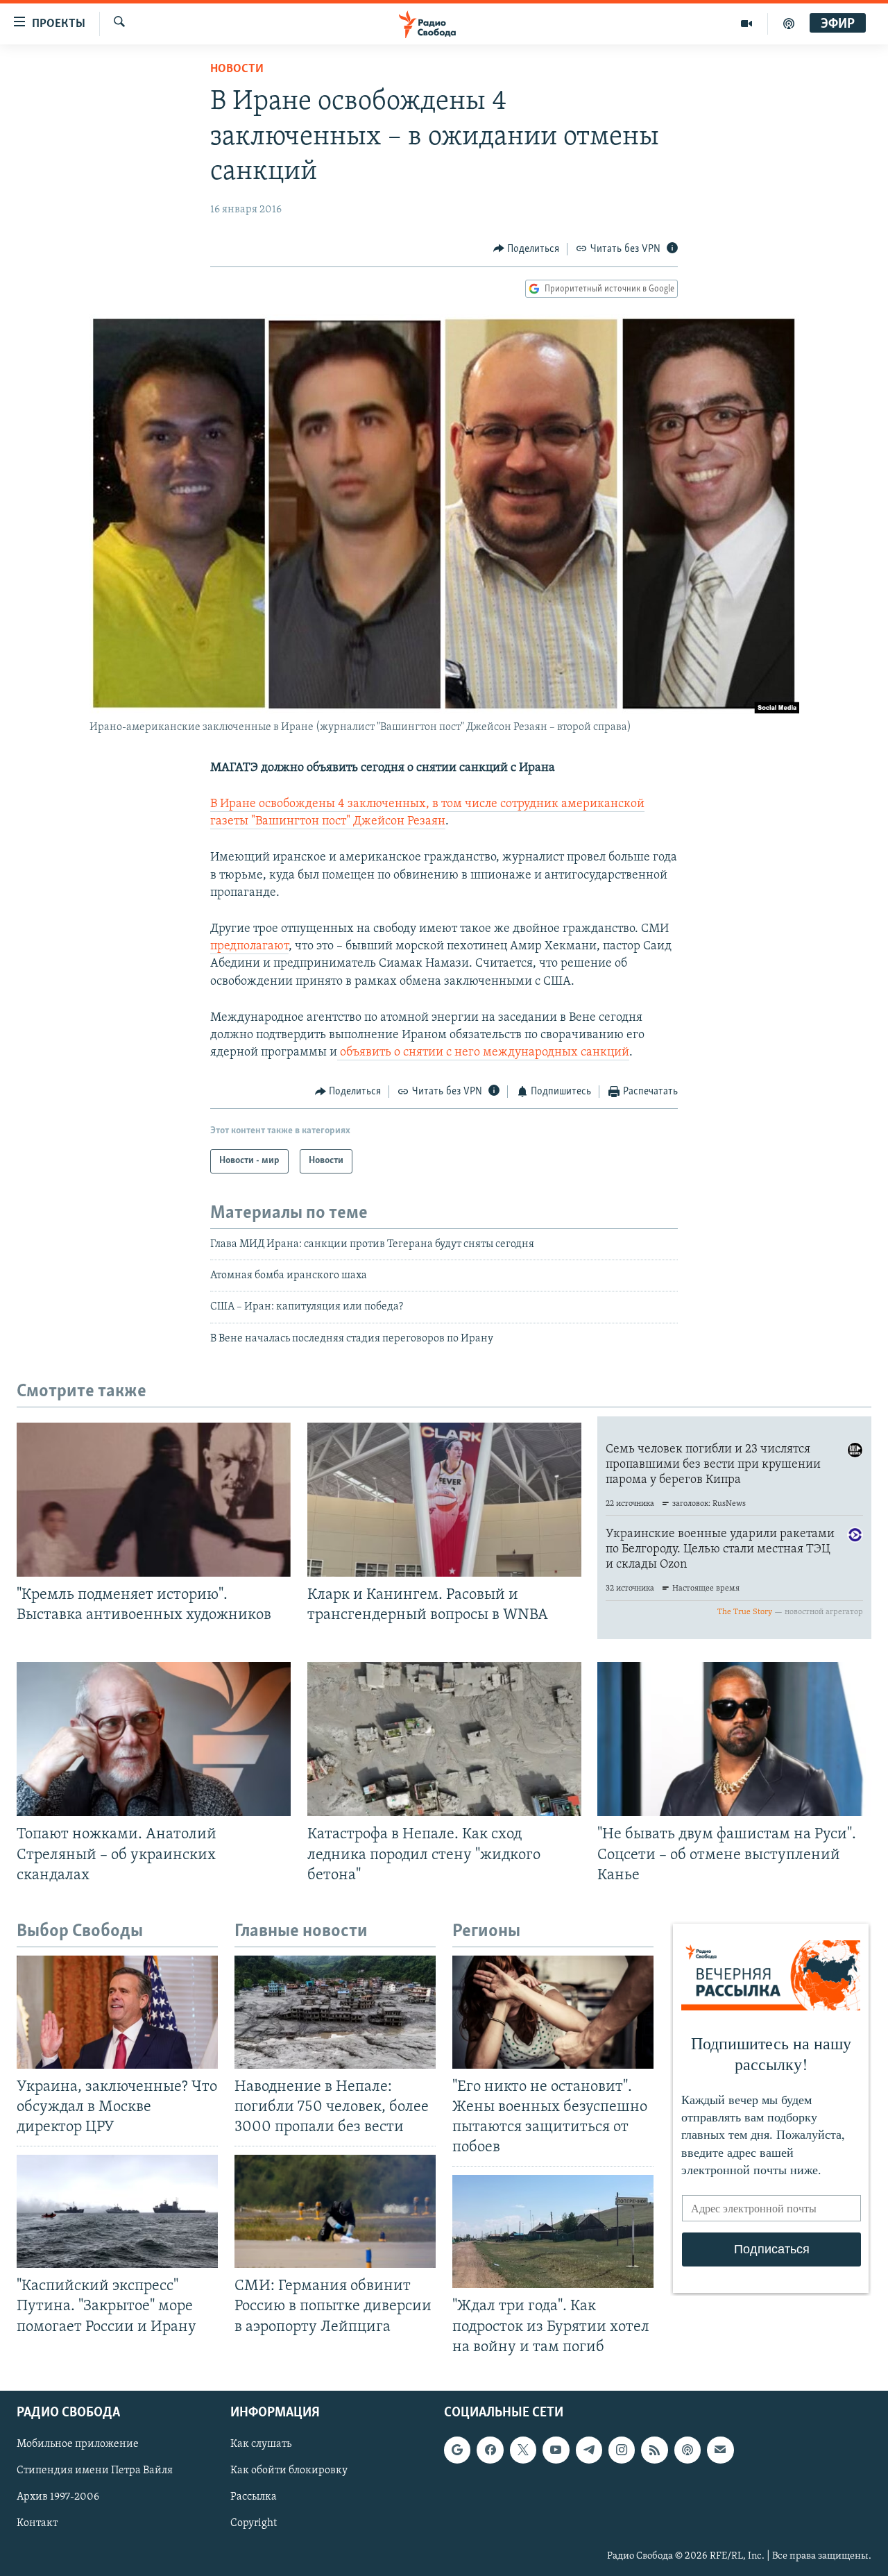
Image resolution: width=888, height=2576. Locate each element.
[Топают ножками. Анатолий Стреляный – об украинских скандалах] (154, 1739)
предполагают (249, 947)
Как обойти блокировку (289, 2471)
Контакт (37, 2523)
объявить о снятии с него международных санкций (483, 1053)
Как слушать (261, 2444)
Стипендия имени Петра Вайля (95, 2471)
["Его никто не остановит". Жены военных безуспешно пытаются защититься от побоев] (553, 2012)
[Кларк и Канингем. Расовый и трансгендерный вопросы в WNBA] (444, 1500)
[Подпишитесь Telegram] (589, 2450)
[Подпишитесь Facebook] (490, 2450)
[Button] (527, 249)
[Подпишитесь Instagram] (622, 2450)
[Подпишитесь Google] (457, 2450)
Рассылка (254, 2497)
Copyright (254, 2523)
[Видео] (747, 24)
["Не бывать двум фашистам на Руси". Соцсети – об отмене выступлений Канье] (734, 1739)
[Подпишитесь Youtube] (556, 2450)
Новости (237, 69)
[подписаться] (720, 2450)
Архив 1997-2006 (58, 2497)
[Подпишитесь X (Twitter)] (523, 2450)
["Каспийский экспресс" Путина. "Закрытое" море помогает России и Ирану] (117, 2211)
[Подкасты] (688, 2450)
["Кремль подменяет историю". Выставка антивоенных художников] (154, 1500)
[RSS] (654, 2450)
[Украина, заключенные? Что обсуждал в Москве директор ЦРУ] (117, 2012)
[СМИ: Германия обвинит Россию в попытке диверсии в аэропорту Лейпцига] (335, 2211)
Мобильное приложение (78, 2444)
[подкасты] (789, 24)
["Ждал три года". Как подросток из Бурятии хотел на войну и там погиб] (553, 2231)
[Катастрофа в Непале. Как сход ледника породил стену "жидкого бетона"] (444, 1739)
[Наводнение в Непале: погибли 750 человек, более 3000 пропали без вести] (335, 2012)
